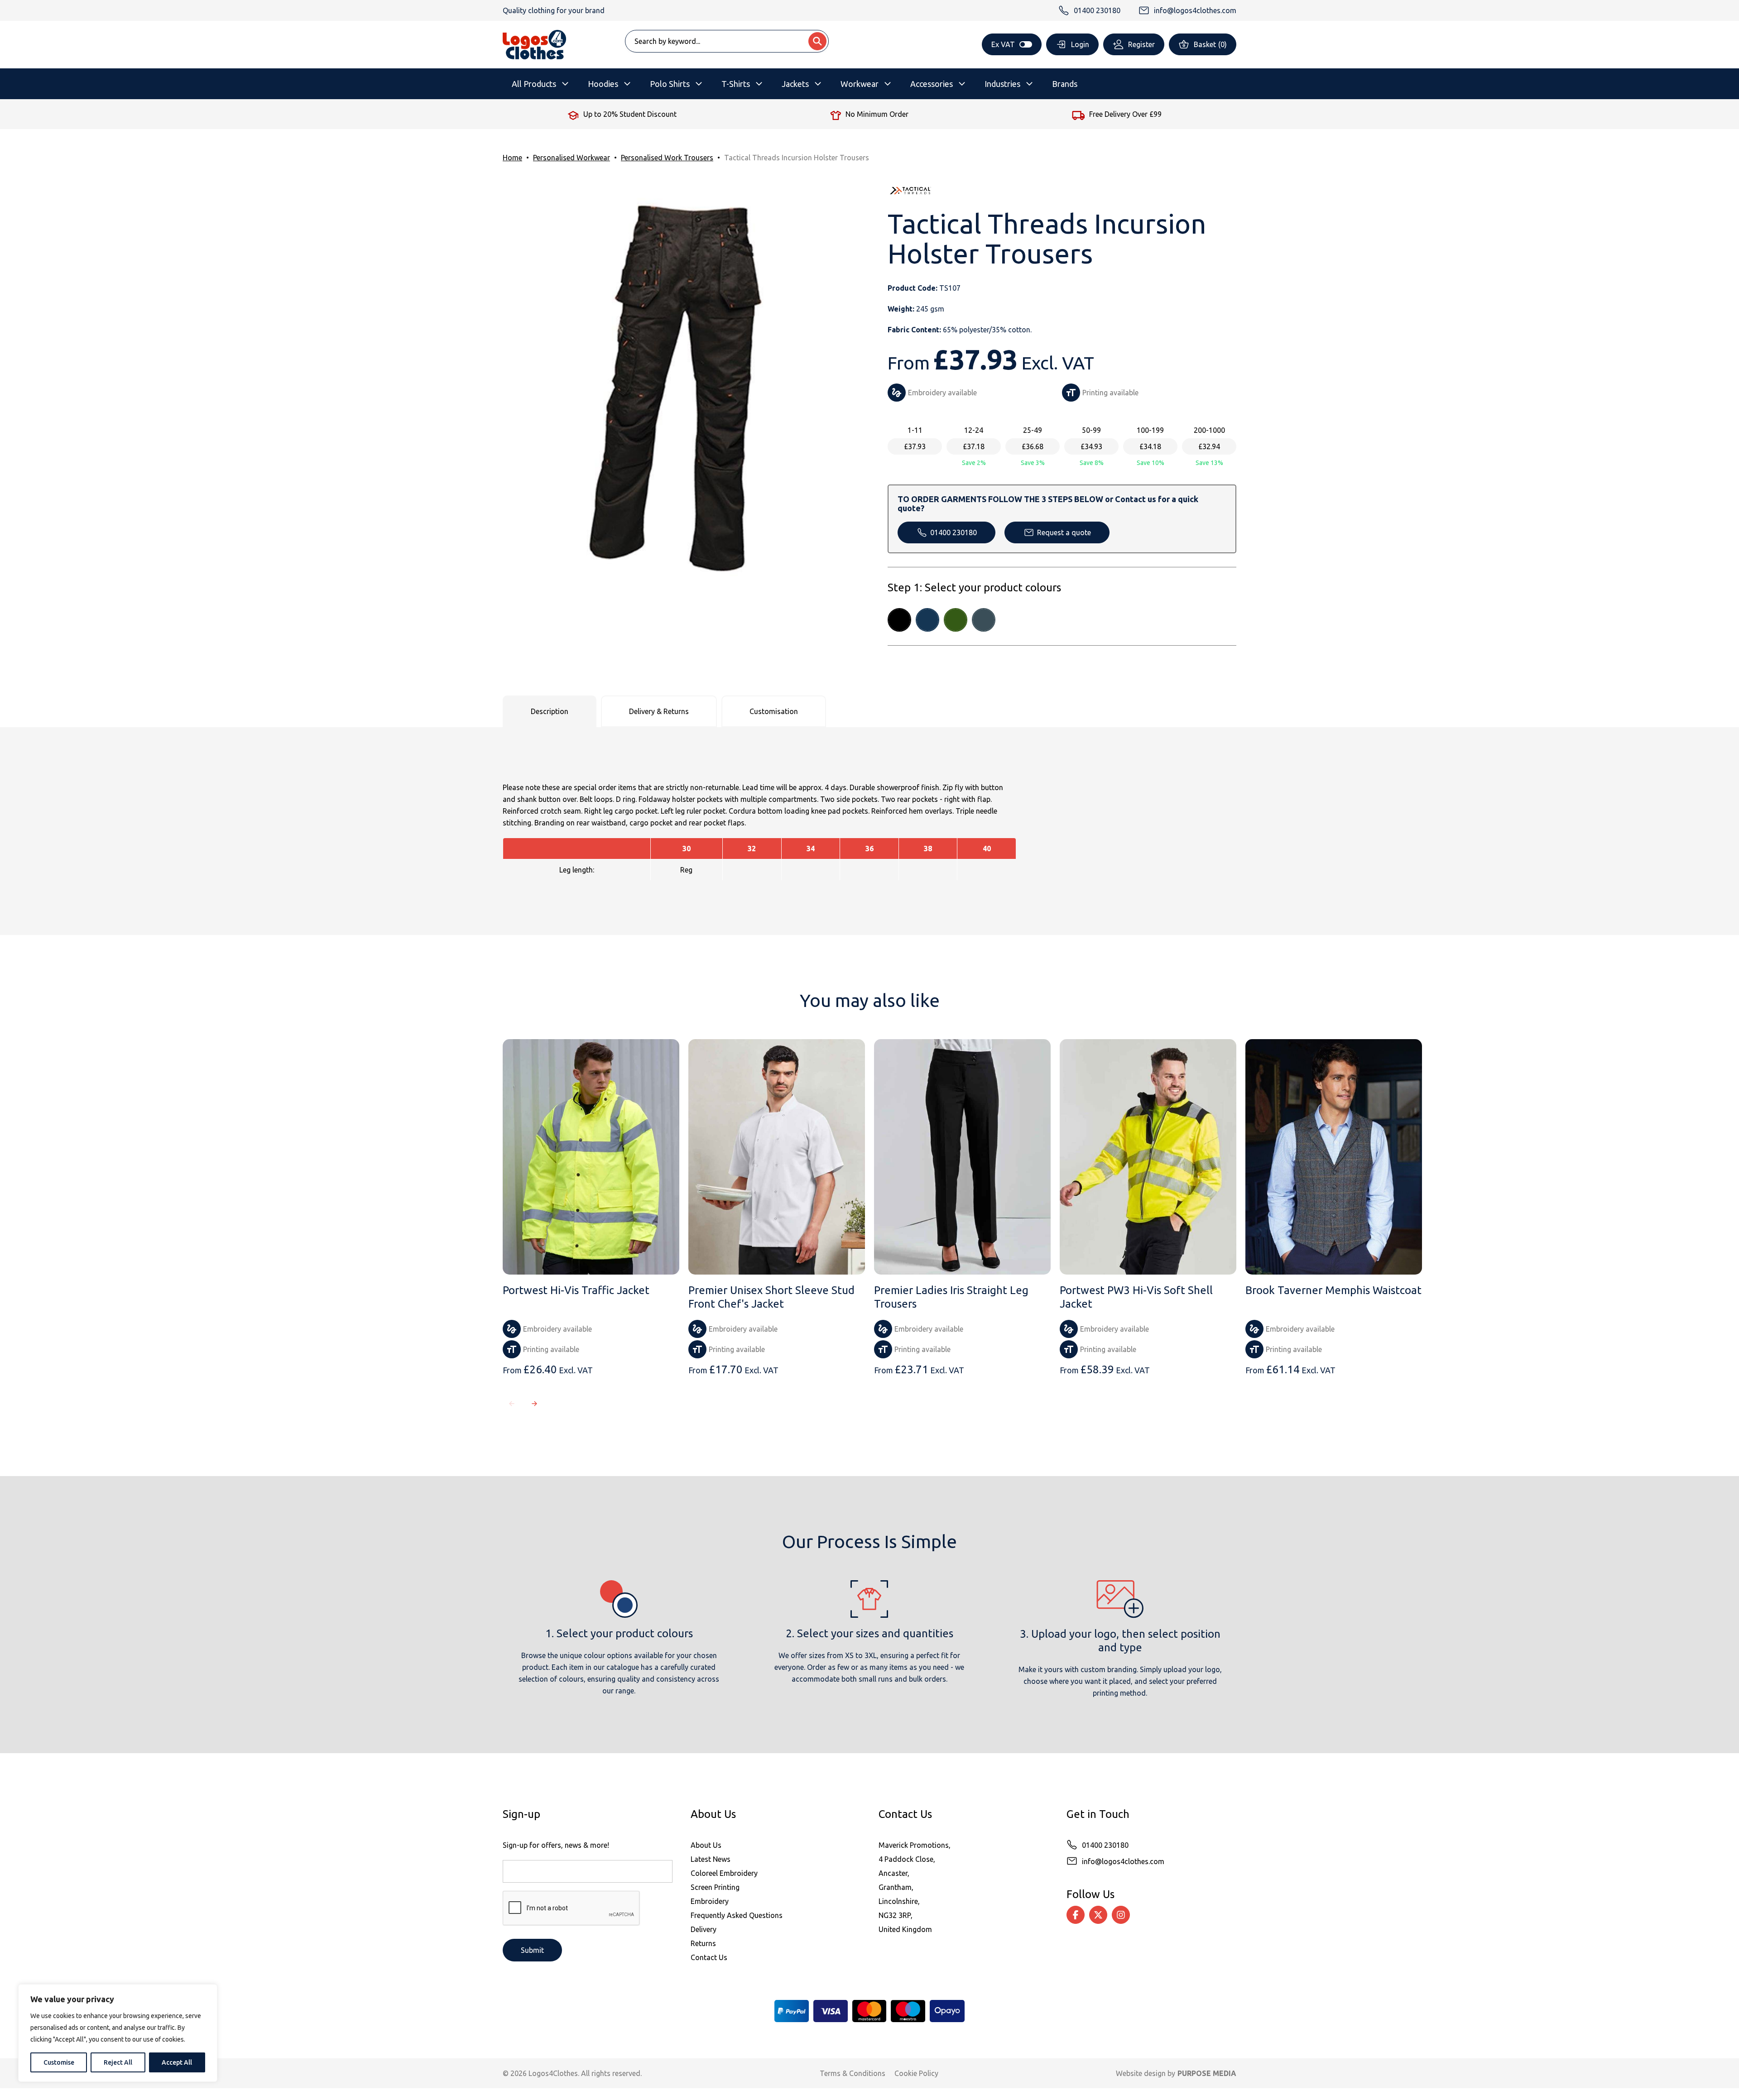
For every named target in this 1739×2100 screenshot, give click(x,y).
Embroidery (710, 1901)
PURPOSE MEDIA (1207, 2073)
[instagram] (1121, 1915)
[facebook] (1076, 1915)
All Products (534, 84)
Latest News (711, 1859)
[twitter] (1098, 1915)
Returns (703, 1943)
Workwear (860, 84)
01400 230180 (954, 532)
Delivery (704, 1929)
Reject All (118, 2062)
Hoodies (603, 84)
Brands (1065, 84)
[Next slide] (534, 1404)
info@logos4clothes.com (1123, 1861)
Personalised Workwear (572, 158)
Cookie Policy (916, 2073)
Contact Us (709, 1957)
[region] (118, 2033)
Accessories (932, 84)
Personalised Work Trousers (667, 158)
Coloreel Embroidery (724, 1873)
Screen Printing (715, 1887)
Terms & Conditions (853, 2073)
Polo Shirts (670, 84)
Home (512, 158)
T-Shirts (736, 84)
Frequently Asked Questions (737, 1915)
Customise (59, 2062)
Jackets (795, 84)
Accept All (177, 2062)
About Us (706, 1845)
